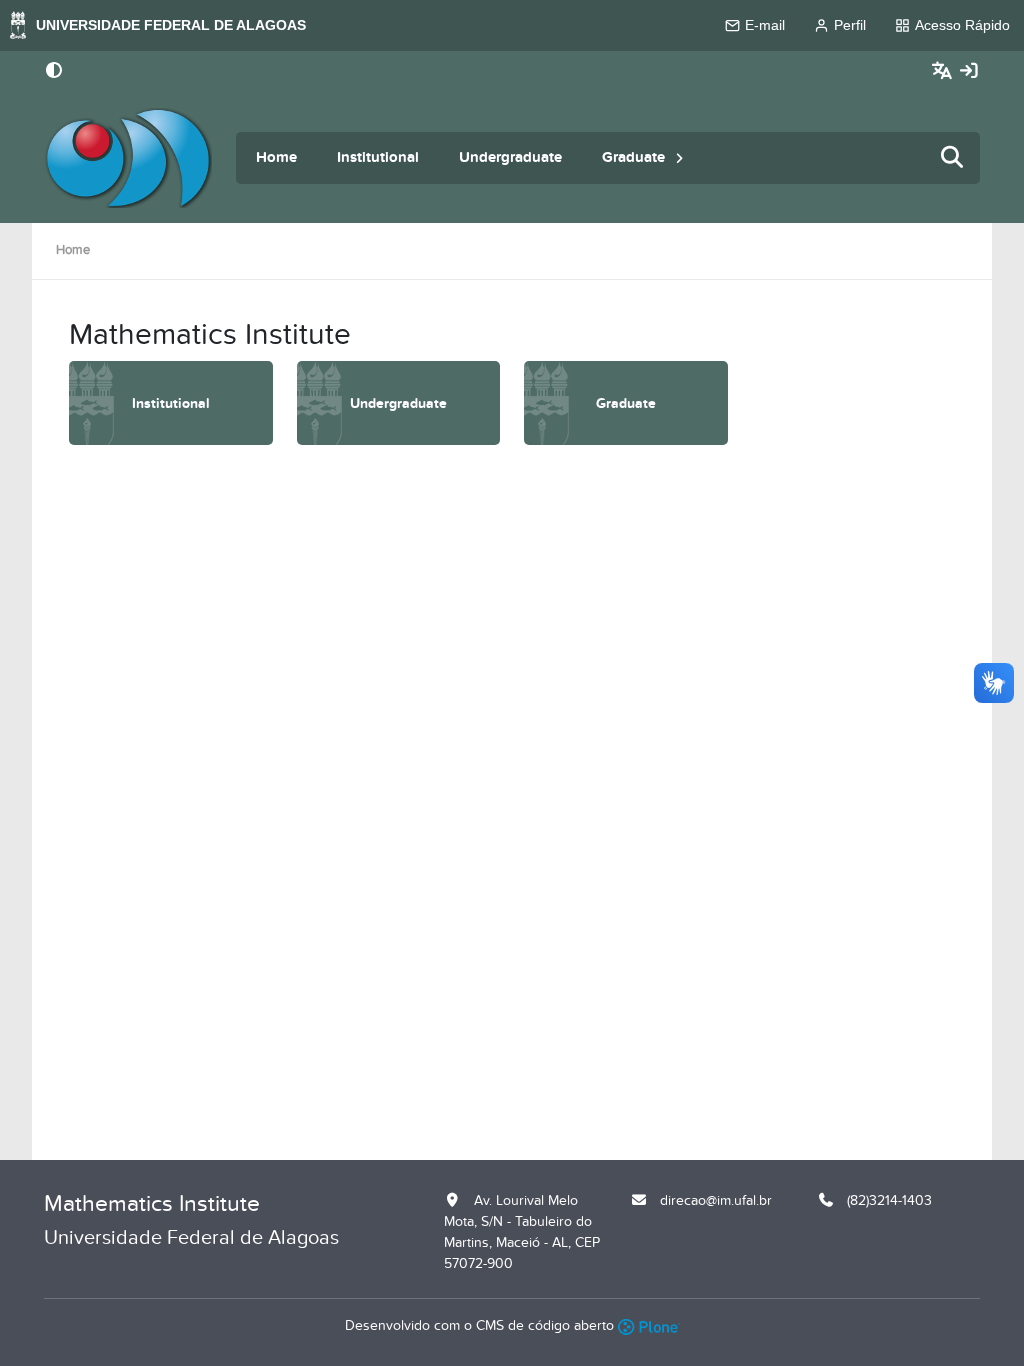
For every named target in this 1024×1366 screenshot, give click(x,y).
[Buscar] (953, 158)
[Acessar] (969, 71)
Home (276, 157)
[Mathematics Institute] (128, 158)
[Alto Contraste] (54, 72)
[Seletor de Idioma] (944, 71)
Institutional (378, 157)
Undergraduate (510, 157)
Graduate (633, 157)
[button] (680, 157)
